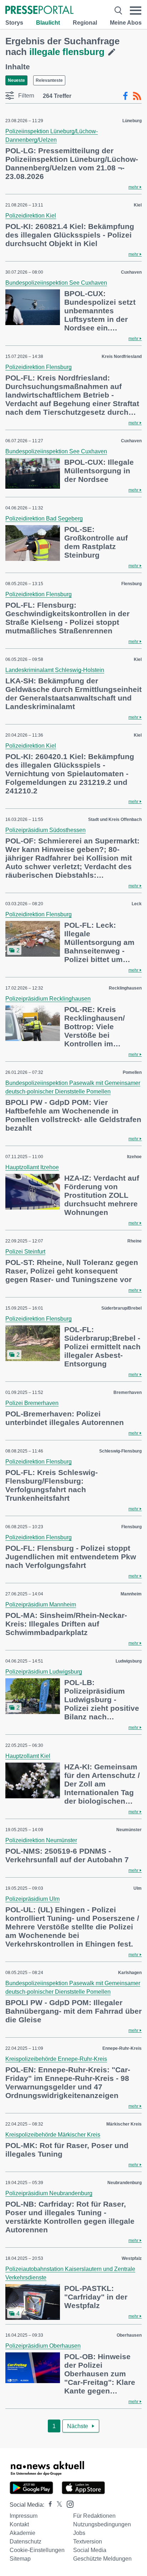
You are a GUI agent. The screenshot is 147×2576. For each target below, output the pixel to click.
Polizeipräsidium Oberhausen (43, 2346)
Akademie (22, 2533)
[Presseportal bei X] (57, 2505)
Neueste (16, 80)
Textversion (88, 2542)
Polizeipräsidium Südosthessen (45, 830)
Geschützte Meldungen (102, 2559)
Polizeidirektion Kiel (31, 216)
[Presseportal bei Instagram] (68, 2504)
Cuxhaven (131, 272)
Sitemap (20, 2559)
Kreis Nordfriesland (122, 357)
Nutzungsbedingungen (102, 2524)
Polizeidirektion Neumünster (41, 1840)
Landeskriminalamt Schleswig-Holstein (55, 670)
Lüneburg (132, 121)
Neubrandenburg (125, 2183)
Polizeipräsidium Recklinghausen (48, 999)
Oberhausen (129, 2335)
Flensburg (131, 584)
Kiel (138, 205)
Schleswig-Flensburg (120, 1451)
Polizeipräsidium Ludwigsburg (44, 1672)
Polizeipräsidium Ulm (32, 1899)
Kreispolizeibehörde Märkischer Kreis (53, 2135)
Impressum (24, 2516)
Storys (14, 23)
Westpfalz (132, 2258)
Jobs (79, 2533)
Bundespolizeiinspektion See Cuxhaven (56, 283)
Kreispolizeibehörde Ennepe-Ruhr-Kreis (56, 2059)
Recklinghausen (125, 988)
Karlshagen (130, 1973)
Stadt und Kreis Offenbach (115, 819)
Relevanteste (49, 80)
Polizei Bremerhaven (32, 1403)
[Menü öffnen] (136, 11)
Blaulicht (48, 23)
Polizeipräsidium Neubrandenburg (49, 2193)
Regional (85, 23)
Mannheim (131, 1594)
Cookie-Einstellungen (37, 2550)
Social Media (90, 2550)
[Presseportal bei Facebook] (48, 2505)
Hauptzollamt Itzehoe (32, 1167)
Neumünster (129, 1830)
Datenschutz (26, 2542)
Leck (137, 904)
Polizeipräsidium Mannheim (41, 1605)
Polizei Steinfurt (25, 1252)
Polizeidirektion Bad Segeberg (44, 519)
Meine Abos (126, 23)
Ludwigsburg (129, 1661)
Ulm (138, 1888)
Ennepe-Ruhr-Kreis (122, 2048)
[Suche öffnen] (118, 11)
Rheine (135, 1241)
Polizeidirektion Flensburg (39, 367)
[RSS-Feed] (137, 96)
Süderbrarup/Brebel (121, 1308)
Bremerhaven (128, 1392)
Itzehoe (134, 1157)
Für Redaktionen (94, 2516)
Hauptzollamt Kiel (28, 1756)
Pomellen (132, 1072)
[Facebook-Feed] (125, 96)
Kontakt (19, 2524)
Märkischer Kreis (124, 2124)
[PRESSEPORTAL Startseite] (39, 11)
